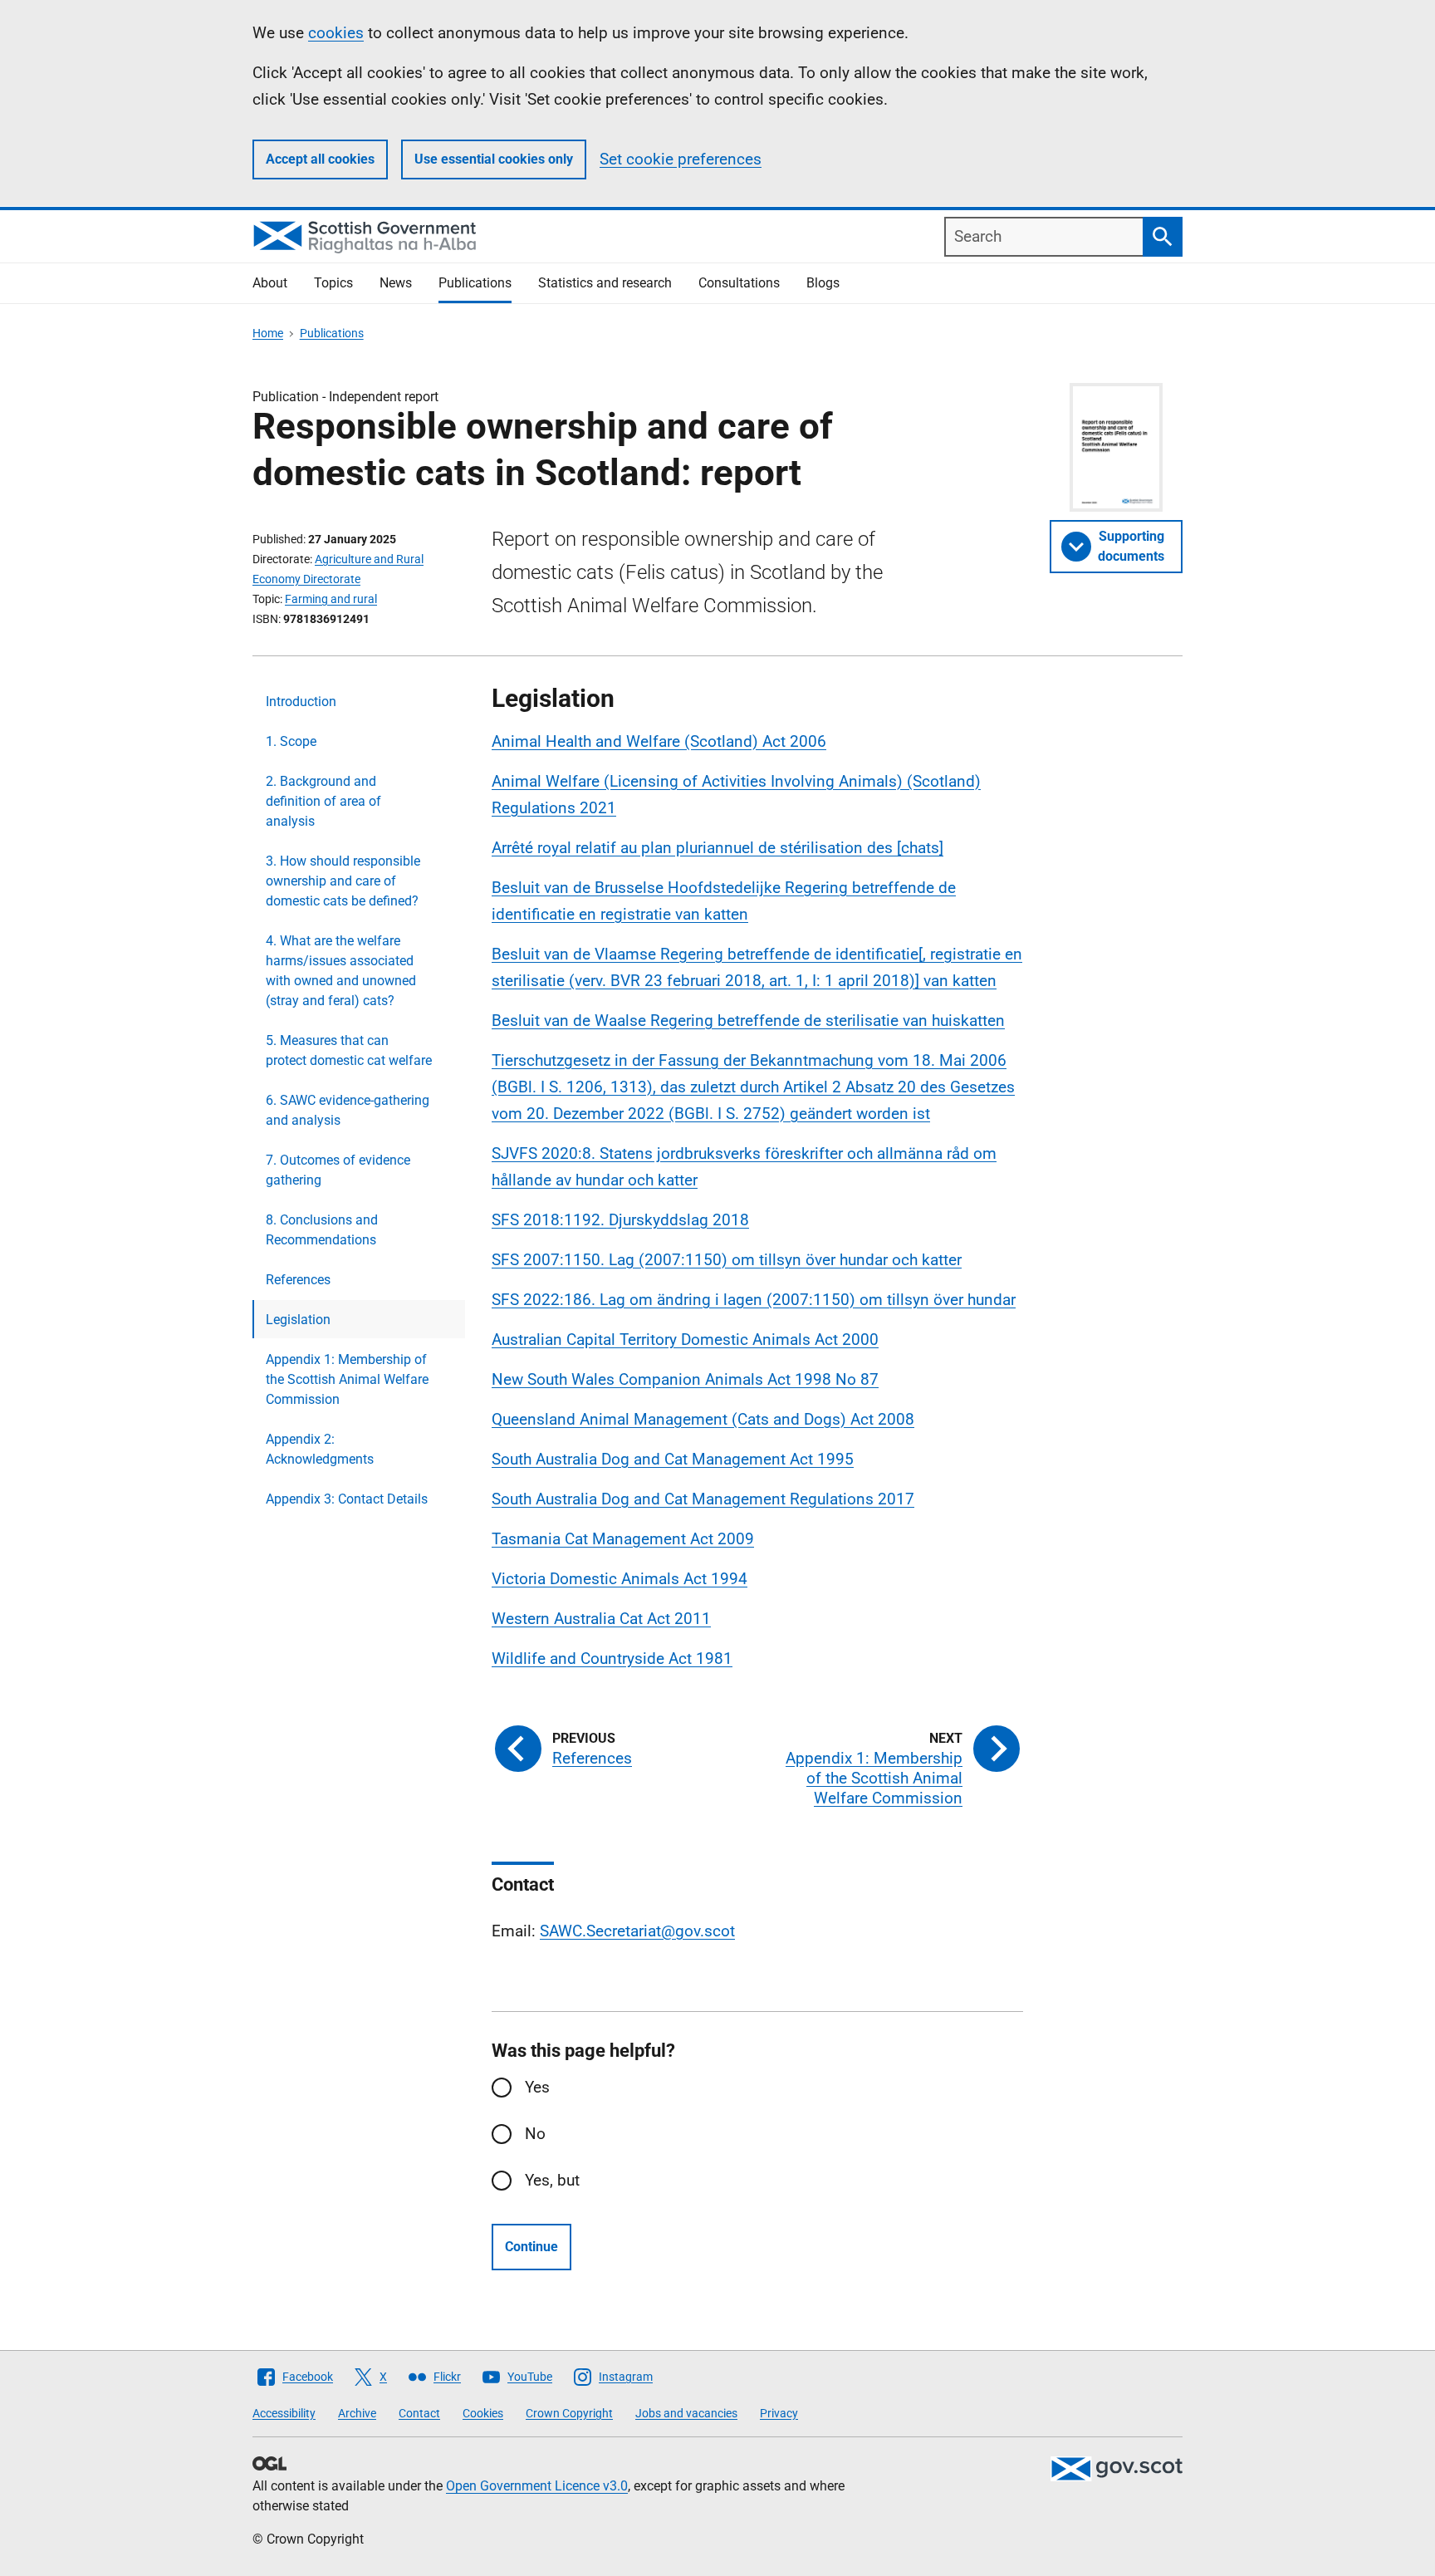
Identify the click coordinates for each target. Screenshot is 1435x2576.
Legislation (298, 1320)
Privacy (779, 2413)
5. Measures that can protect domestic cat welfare (349, 1050)
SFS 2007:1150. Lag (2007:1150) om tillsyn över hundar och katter (727, 1260)
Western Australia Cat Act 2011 (601, 1619)
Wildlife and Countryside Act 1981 (612, 1658)
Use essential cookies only (494, 159)
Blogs (823, 283)
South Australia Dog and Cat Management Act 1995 (673, 1459)
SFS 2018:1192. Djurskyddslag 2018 (620, 1220)
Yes (537, 2087)
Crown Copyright (569, 2413)
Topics (333, 283)
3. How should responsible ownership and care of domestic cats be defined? (343, 881)
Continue (531, 2247)
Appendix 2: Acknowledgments (320, 1449)
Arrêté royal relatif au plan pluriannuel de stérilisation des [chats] (717, 848)
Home (268, 333)
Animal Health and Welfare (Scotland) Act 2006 (659, 741)
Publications (475, 283)
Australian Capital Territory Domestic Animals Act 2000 (685, 1340)
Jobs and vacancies (686, 2413)
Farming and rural (331, 599)
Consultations (739, 283)
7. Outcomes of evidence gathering (338, 1170)
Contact (419, 2413)
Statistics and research (605, 283)
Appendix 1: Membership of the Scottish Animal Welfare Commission (347, 1379)
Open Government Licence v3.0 (537, 2486)
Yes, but (552, 2180)
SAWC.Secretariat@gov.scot (637, 1931)
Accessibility (284, 2413)
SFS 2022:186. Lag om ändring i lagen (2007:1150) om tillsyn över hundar (754, 1300)
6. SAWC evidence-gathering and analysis (348, 1110)
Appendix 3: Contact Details (347, 1499)
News (396, 283)
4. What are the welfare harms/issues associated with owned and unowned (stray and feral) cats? (341, 971)
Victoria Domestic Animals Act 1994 (620, 1579)
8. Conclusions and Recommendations (322, 1230)
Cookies (483, 2413)
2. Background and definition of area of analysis (323, 801)
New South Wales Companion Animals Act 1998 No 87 (685, 1379)
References (298, 1280)
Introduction (301, 702)
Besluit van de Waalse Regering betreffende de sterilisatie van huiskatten (748, 1021)
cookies (336, 33)
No (535, 2134)
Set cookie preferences (681, 159)
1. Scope (291, 741)
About (270, 283)
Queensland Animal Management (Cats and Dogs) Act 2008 (703, 1419)
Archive (357, 2413)
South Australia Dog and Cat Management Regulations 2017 (703, 1499)
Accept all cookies (320, 159)
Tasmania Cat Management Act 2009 (623, 1539)
